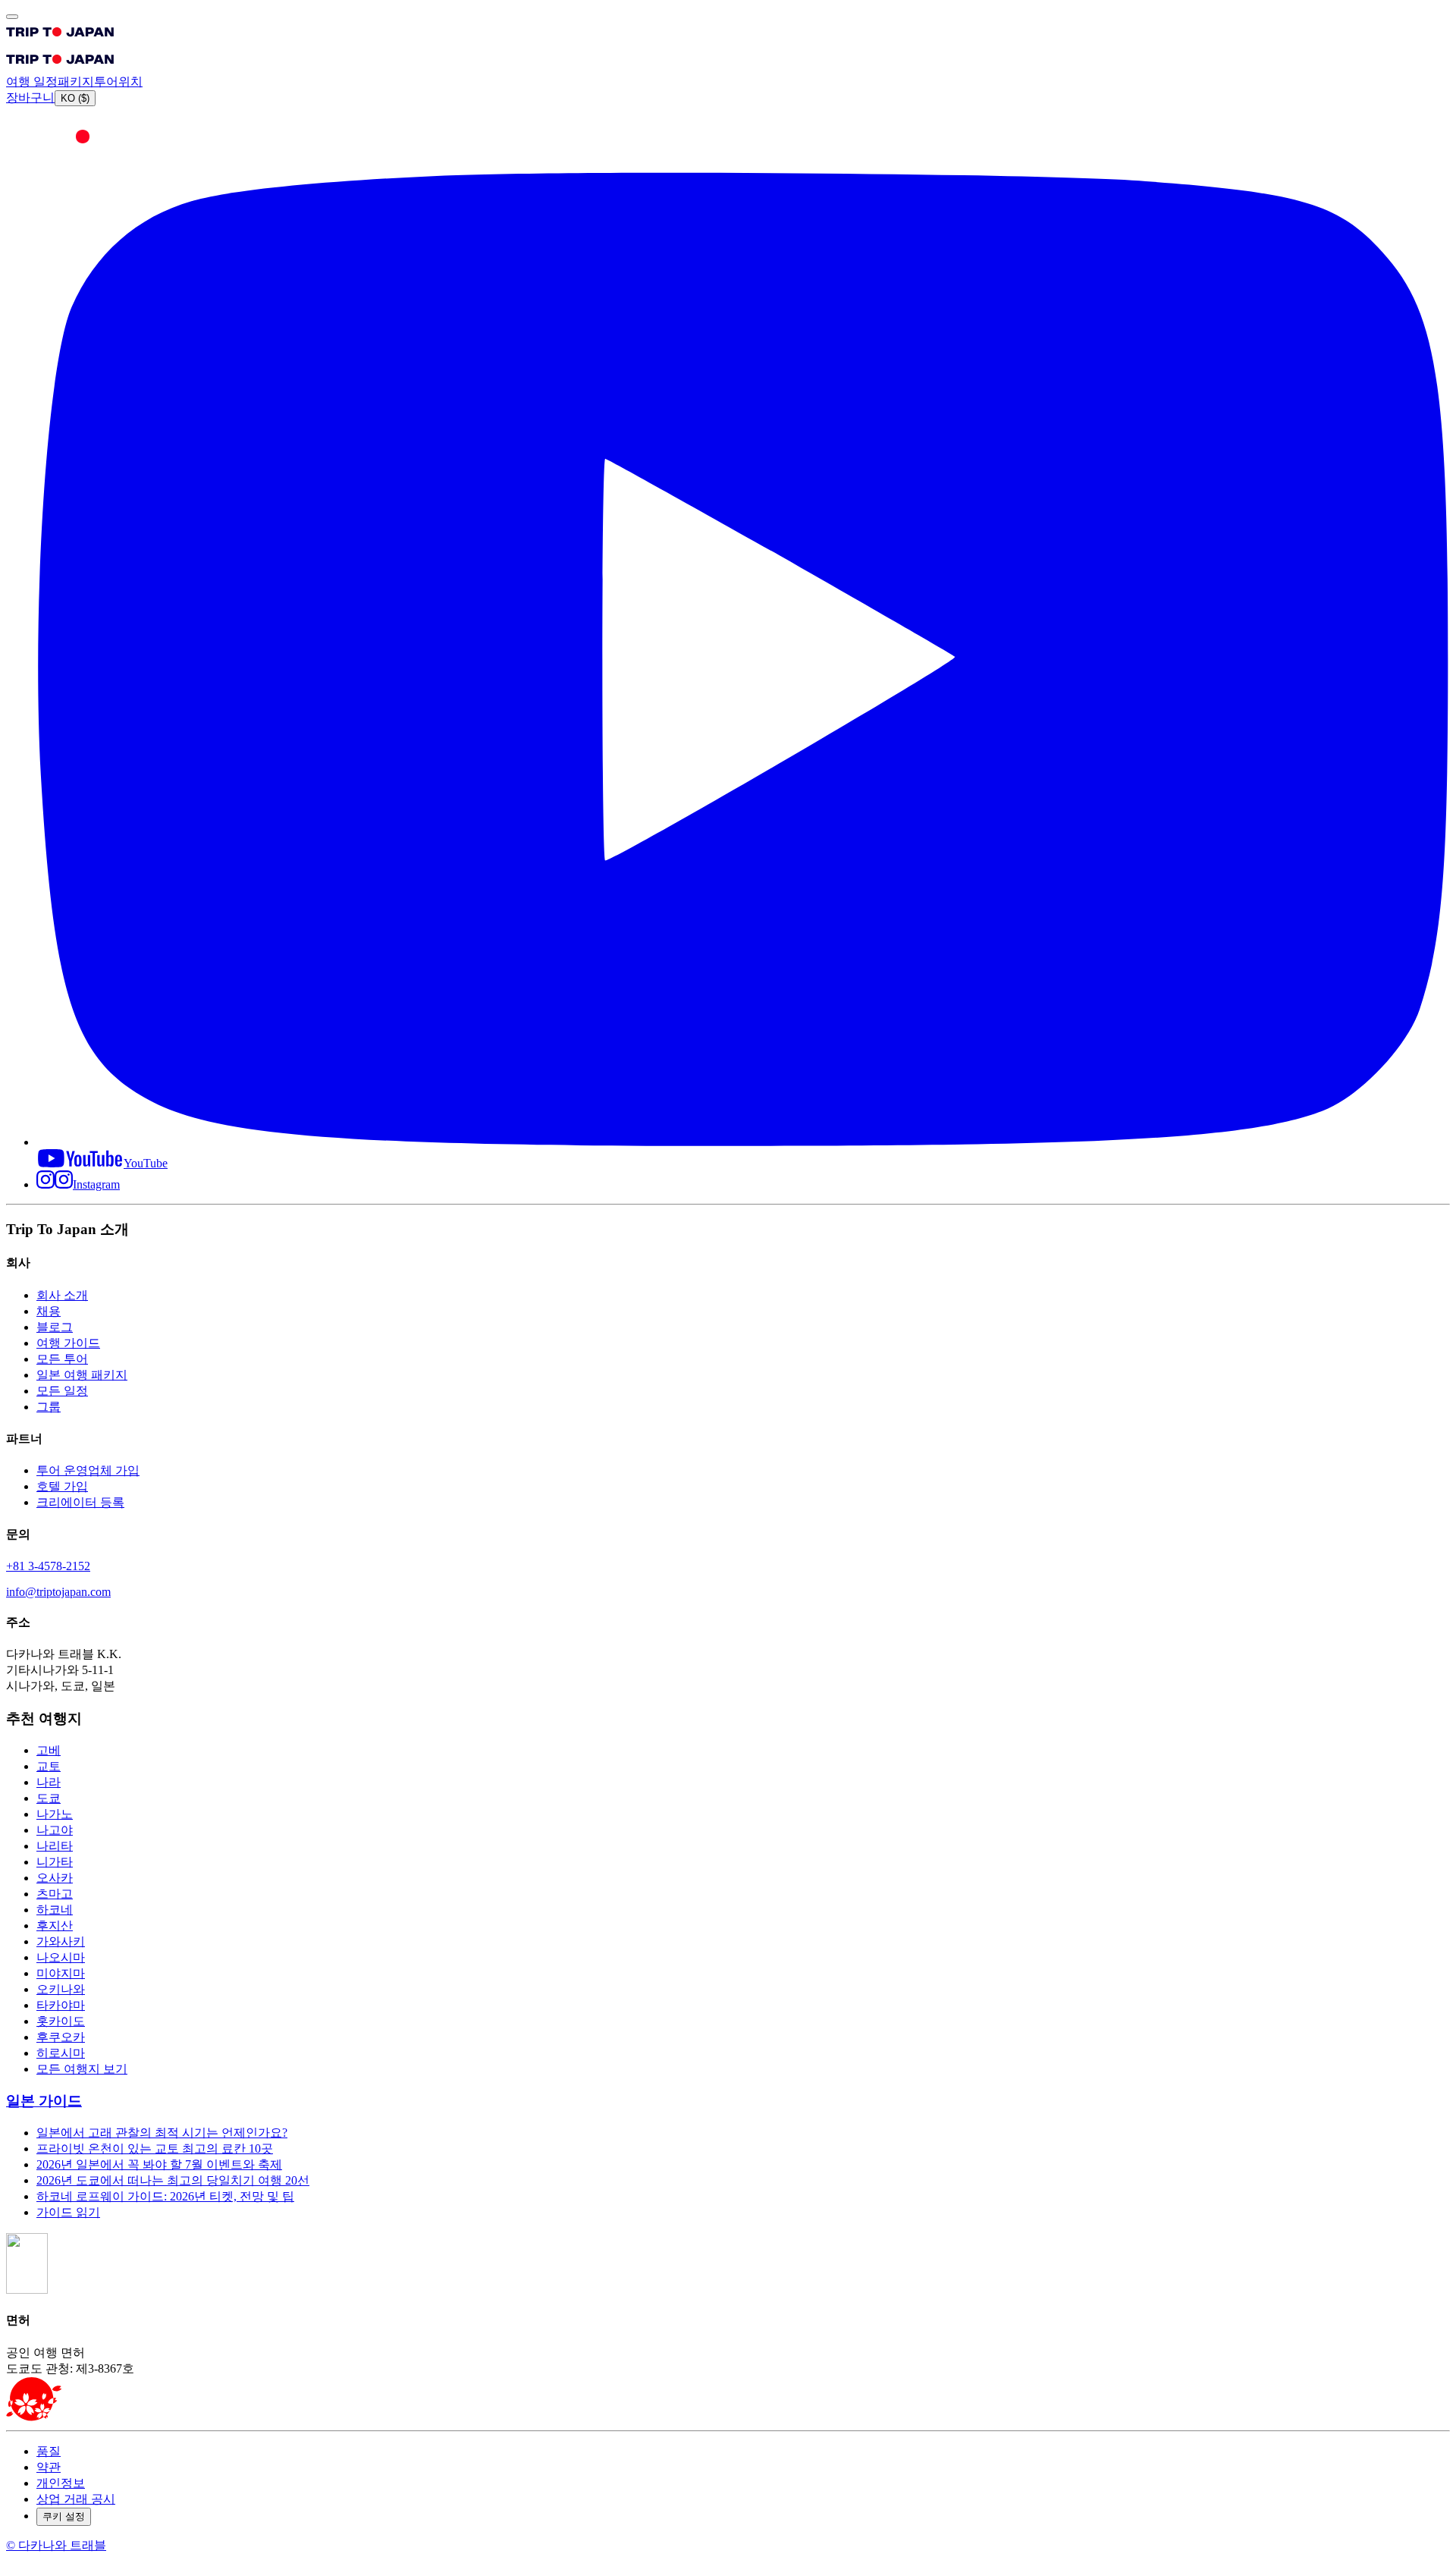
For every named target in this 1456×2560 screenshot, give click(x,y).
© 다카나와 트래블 (56, 2545)
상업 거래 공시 (76, 2499)
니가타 (55, 1862)
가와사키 (61, 1941)
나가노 (55, 1814)
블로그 (55, 1327)
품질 (49, 2451)
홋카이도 (61, 2021)
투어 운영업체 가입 (88, 1470)
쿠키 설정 (64, 2516)
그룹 (49, 1407)
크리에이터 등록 (80, 1502)
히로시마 (61, 2053)
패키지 (76, 82)
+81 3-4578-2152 (48, 1566)
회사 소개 (62, 1295)
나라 (49, 1782)
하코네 (55, 1910)
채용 (49, 1311)
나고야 (55, 1830)
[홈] (60, 40)
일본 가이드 (44, 2101)
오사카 (55, 1878)
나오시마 (61, 1957)
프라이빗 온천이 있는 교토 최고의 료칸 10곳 (155, 2149)
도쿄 (49, 1798)
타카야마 (61, 2005)
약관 (49, 2467)
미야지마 (61, 1973)
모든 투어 (62, 1359)
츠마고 (55, 1894)
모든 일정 (62, 1391)
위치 (130, 82)
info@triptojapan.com (58, 1592)
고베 (49, 1750)
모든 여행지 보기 (82, 2069)
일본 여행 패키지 (82, 1375)
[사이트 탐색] (12, 17)
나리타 (55, 1846)
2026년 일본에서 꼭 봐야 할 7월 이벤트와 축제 (159, 2164)
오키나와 (61, 1989)
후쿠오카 (61, 2037)
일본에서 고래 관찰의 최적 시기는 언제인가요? (162, 2133)
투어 (106, 82)
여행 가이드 (68, 1343)
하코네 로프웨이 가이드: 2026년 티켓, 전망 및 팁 (165, 2196)
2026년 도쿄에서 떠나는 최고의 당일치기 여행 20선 (173, 2180)
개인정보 (61, 2483)
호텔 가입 (62, 1486)
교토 (49, 1766)
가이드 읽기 (68, 2212)
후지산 (55, 1925)
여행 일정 (32, 82)
